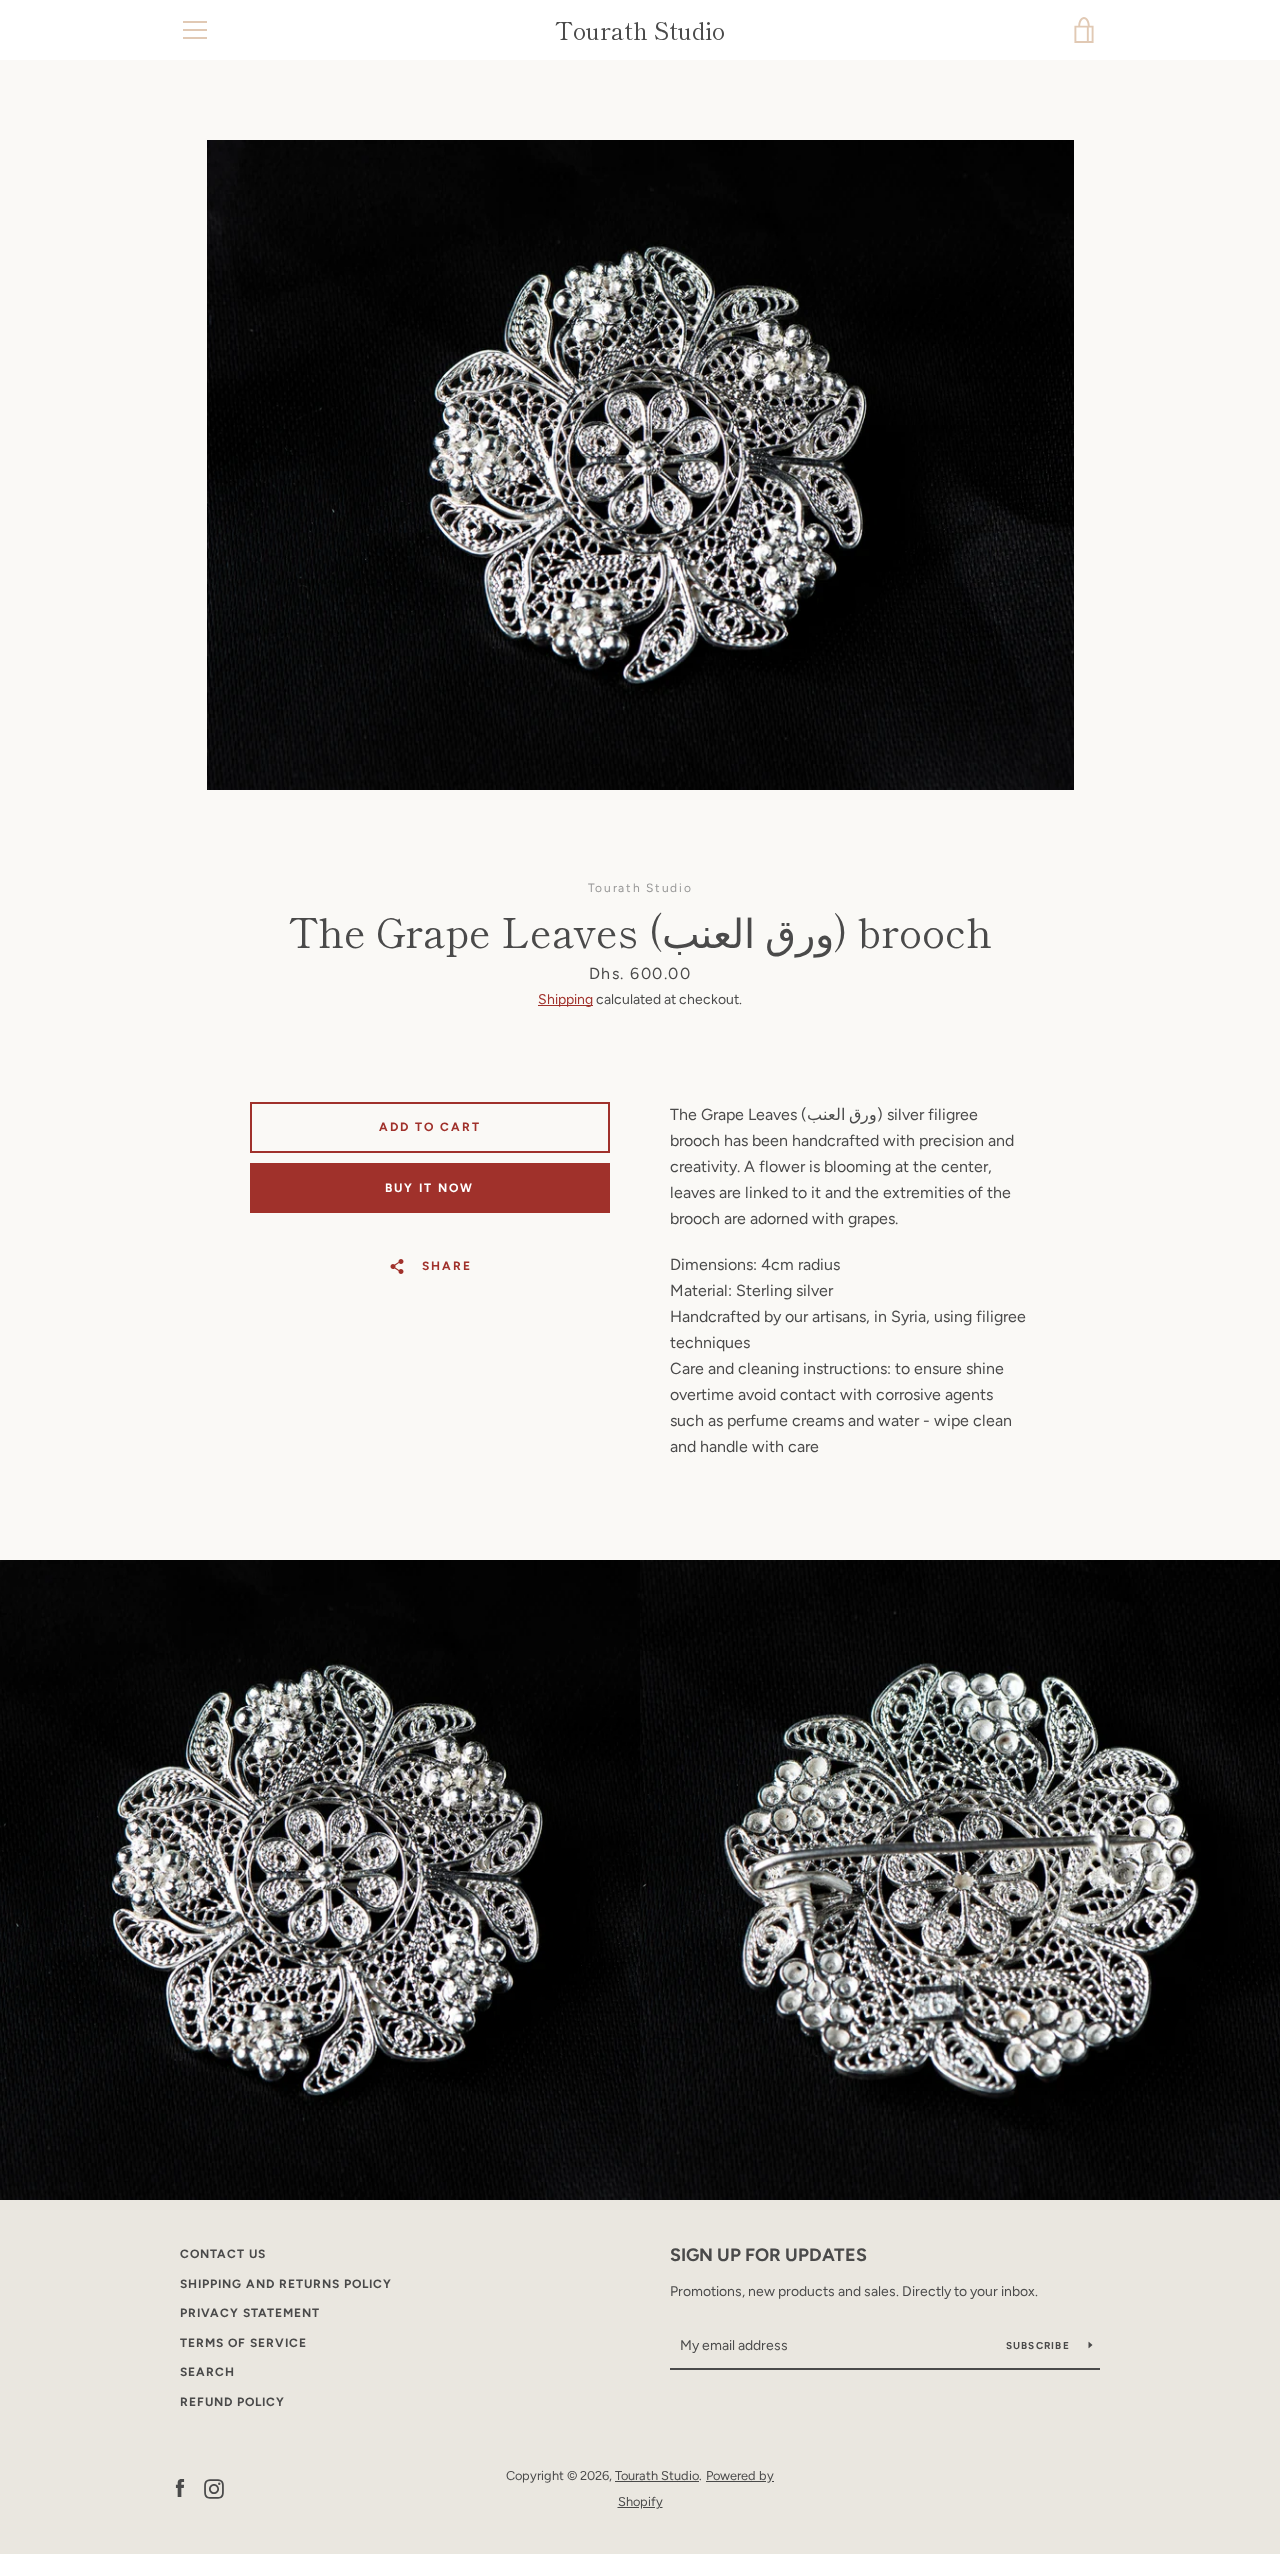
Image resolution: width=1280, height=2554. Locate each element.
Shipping (565, 999)
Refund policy (232, 2402)
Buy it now (429, 1188)
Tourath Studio (640, 30)
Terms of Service (243, 2343)
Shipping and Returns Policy (286, 2284)
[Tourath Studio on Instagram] (214, 2487)
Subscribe (1040, 2345)
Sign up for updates (768, 2255)
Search (207, 2372)
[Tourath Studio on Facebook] (180, 2487)
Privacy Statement (250, 2313)
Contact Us (223, 2254)
